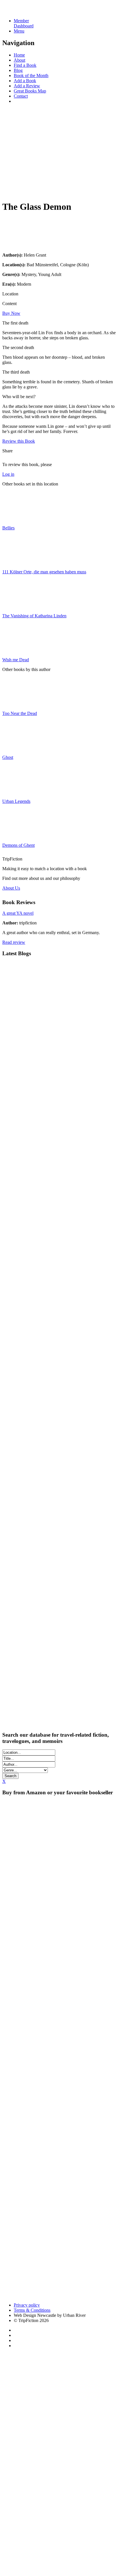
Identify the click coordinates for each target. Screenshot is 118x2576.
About (19, 60)
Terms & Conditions (32, 2310)
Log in (8, 474)
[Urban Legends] (17, 792)
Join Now (11, 190)
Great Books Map (30, 91)
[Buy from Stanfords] (25, 2295)
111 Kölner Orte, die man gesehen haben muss (44, 572)
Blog (18, 70)
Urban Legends (16, 801)
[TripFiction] (30, 11)
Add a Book (25, 81)
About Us (11, 888)
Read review (14, 942)
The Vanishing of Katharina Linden (34, 616)
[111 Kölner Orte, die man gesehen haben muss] (17, 562)
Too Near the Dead (20, 713)
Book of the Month (31, 75)
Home (19, 55)
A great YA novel (18, 913)
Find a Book (25, 65)
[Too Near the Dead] (17, 704)
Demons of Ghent (18, 845)
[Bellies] (17, 518)
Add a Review (27, 86)
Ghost (8, 757)
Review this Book (19, 441)
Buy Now (11, 313)
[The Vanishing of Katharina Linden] (17, 606)
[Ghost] (17, 748)
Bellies (8, 528)
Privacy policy (27, 2305)
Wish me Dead (16, 660)
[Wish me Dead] (17, 650)
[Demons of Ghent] (17, 836)
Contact (21, 96)
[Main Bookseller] (59, 1826)
